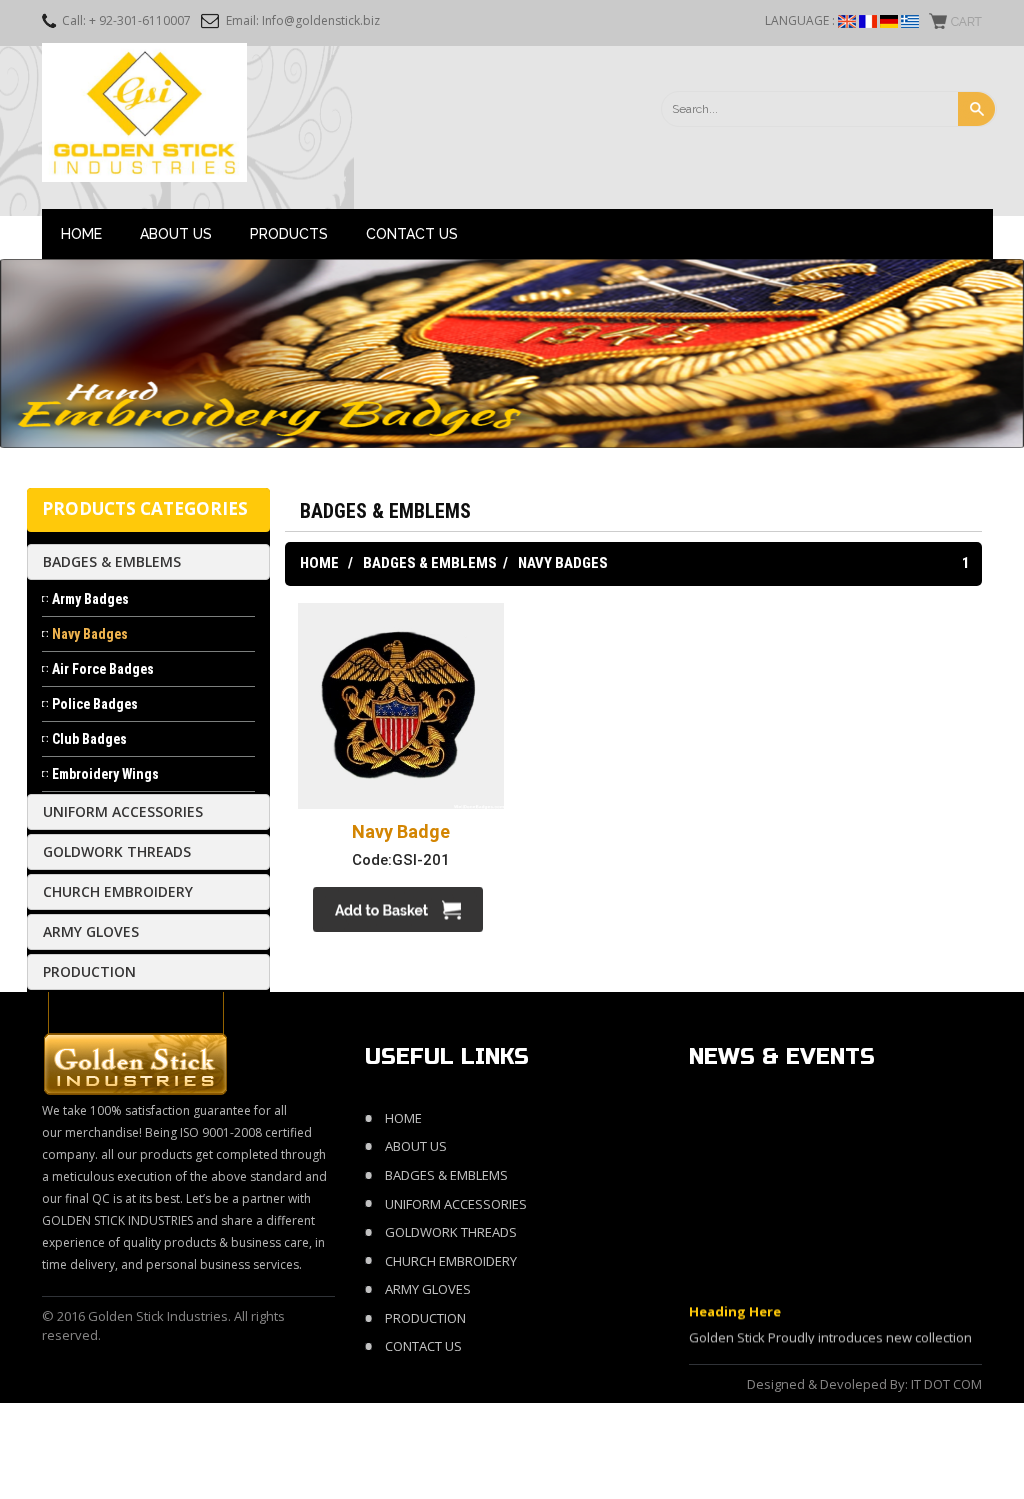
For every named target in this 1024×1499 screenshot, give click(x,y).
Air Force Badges (103, 669)
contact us (423, 1346)
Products (289, 234)
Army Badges (90, 599)
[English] (847, 22)
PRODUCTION (89, 971)
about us (416, 1146)
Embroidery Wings (105, 774)
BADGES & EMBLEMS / (435, 563)
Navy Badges (90, 634)
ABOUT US (176, 234)
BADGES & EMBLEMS (112, 561)
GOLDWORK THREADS (117, 851)
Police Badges (95, 704)
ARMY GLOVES (91, 931)
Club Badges (89, 739)
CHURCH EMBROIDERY (118, 891)
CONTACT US (412, 234)
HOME (81, 234)
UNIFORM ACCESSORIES (123, 811)
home (403, 1118)
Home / (326, 563)
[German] (889, 22)
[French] (868, 22)
